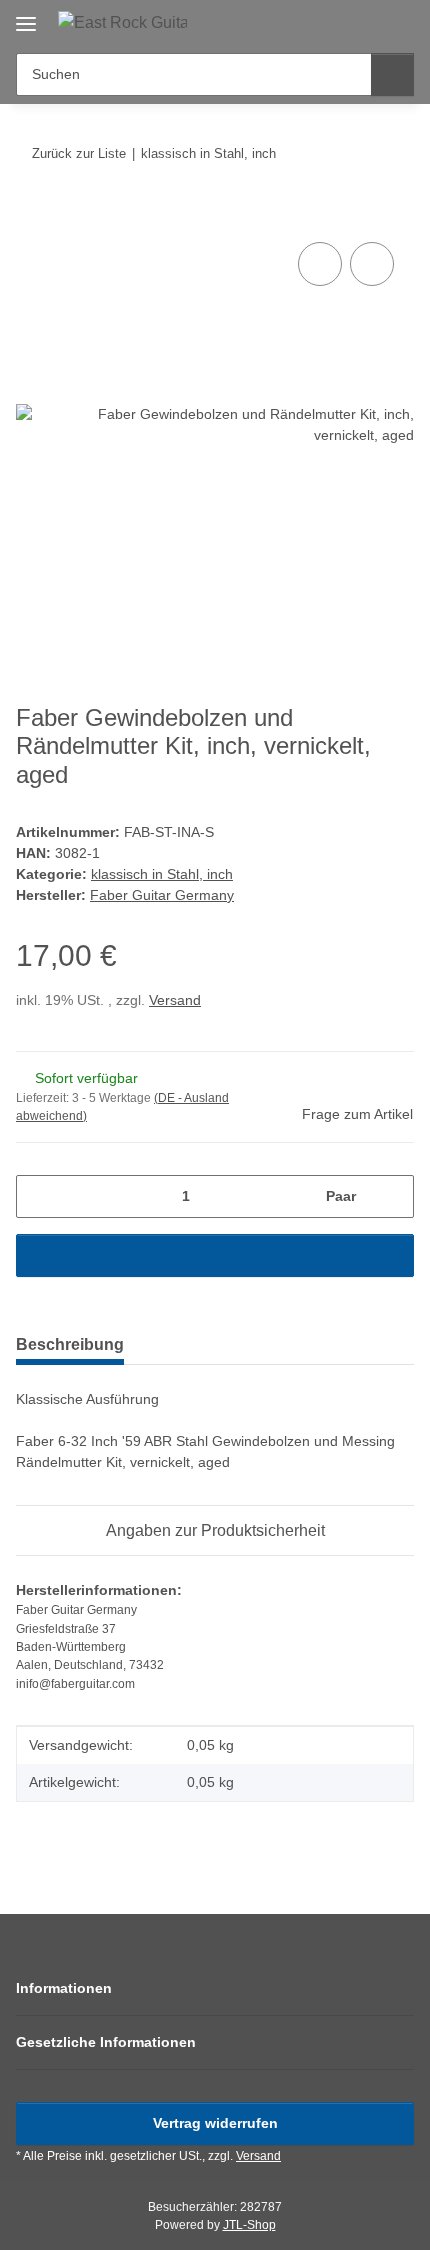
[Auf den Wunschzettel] (372, 264)
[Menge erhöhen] (391, 1196)
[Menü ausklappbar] (26, 16)
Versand (175, 1000)
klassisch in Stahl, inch (162, 874)
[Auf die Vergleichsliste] (320, 264)
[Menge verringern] (38, 1196)
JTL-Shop (249, 2225)
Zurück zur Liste (79, 153)
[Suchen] (392, 74)
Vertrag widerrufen (215, 2123)
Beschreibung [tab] (70, 1344)
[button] (335, 22)
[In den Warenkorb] (32, 215)
